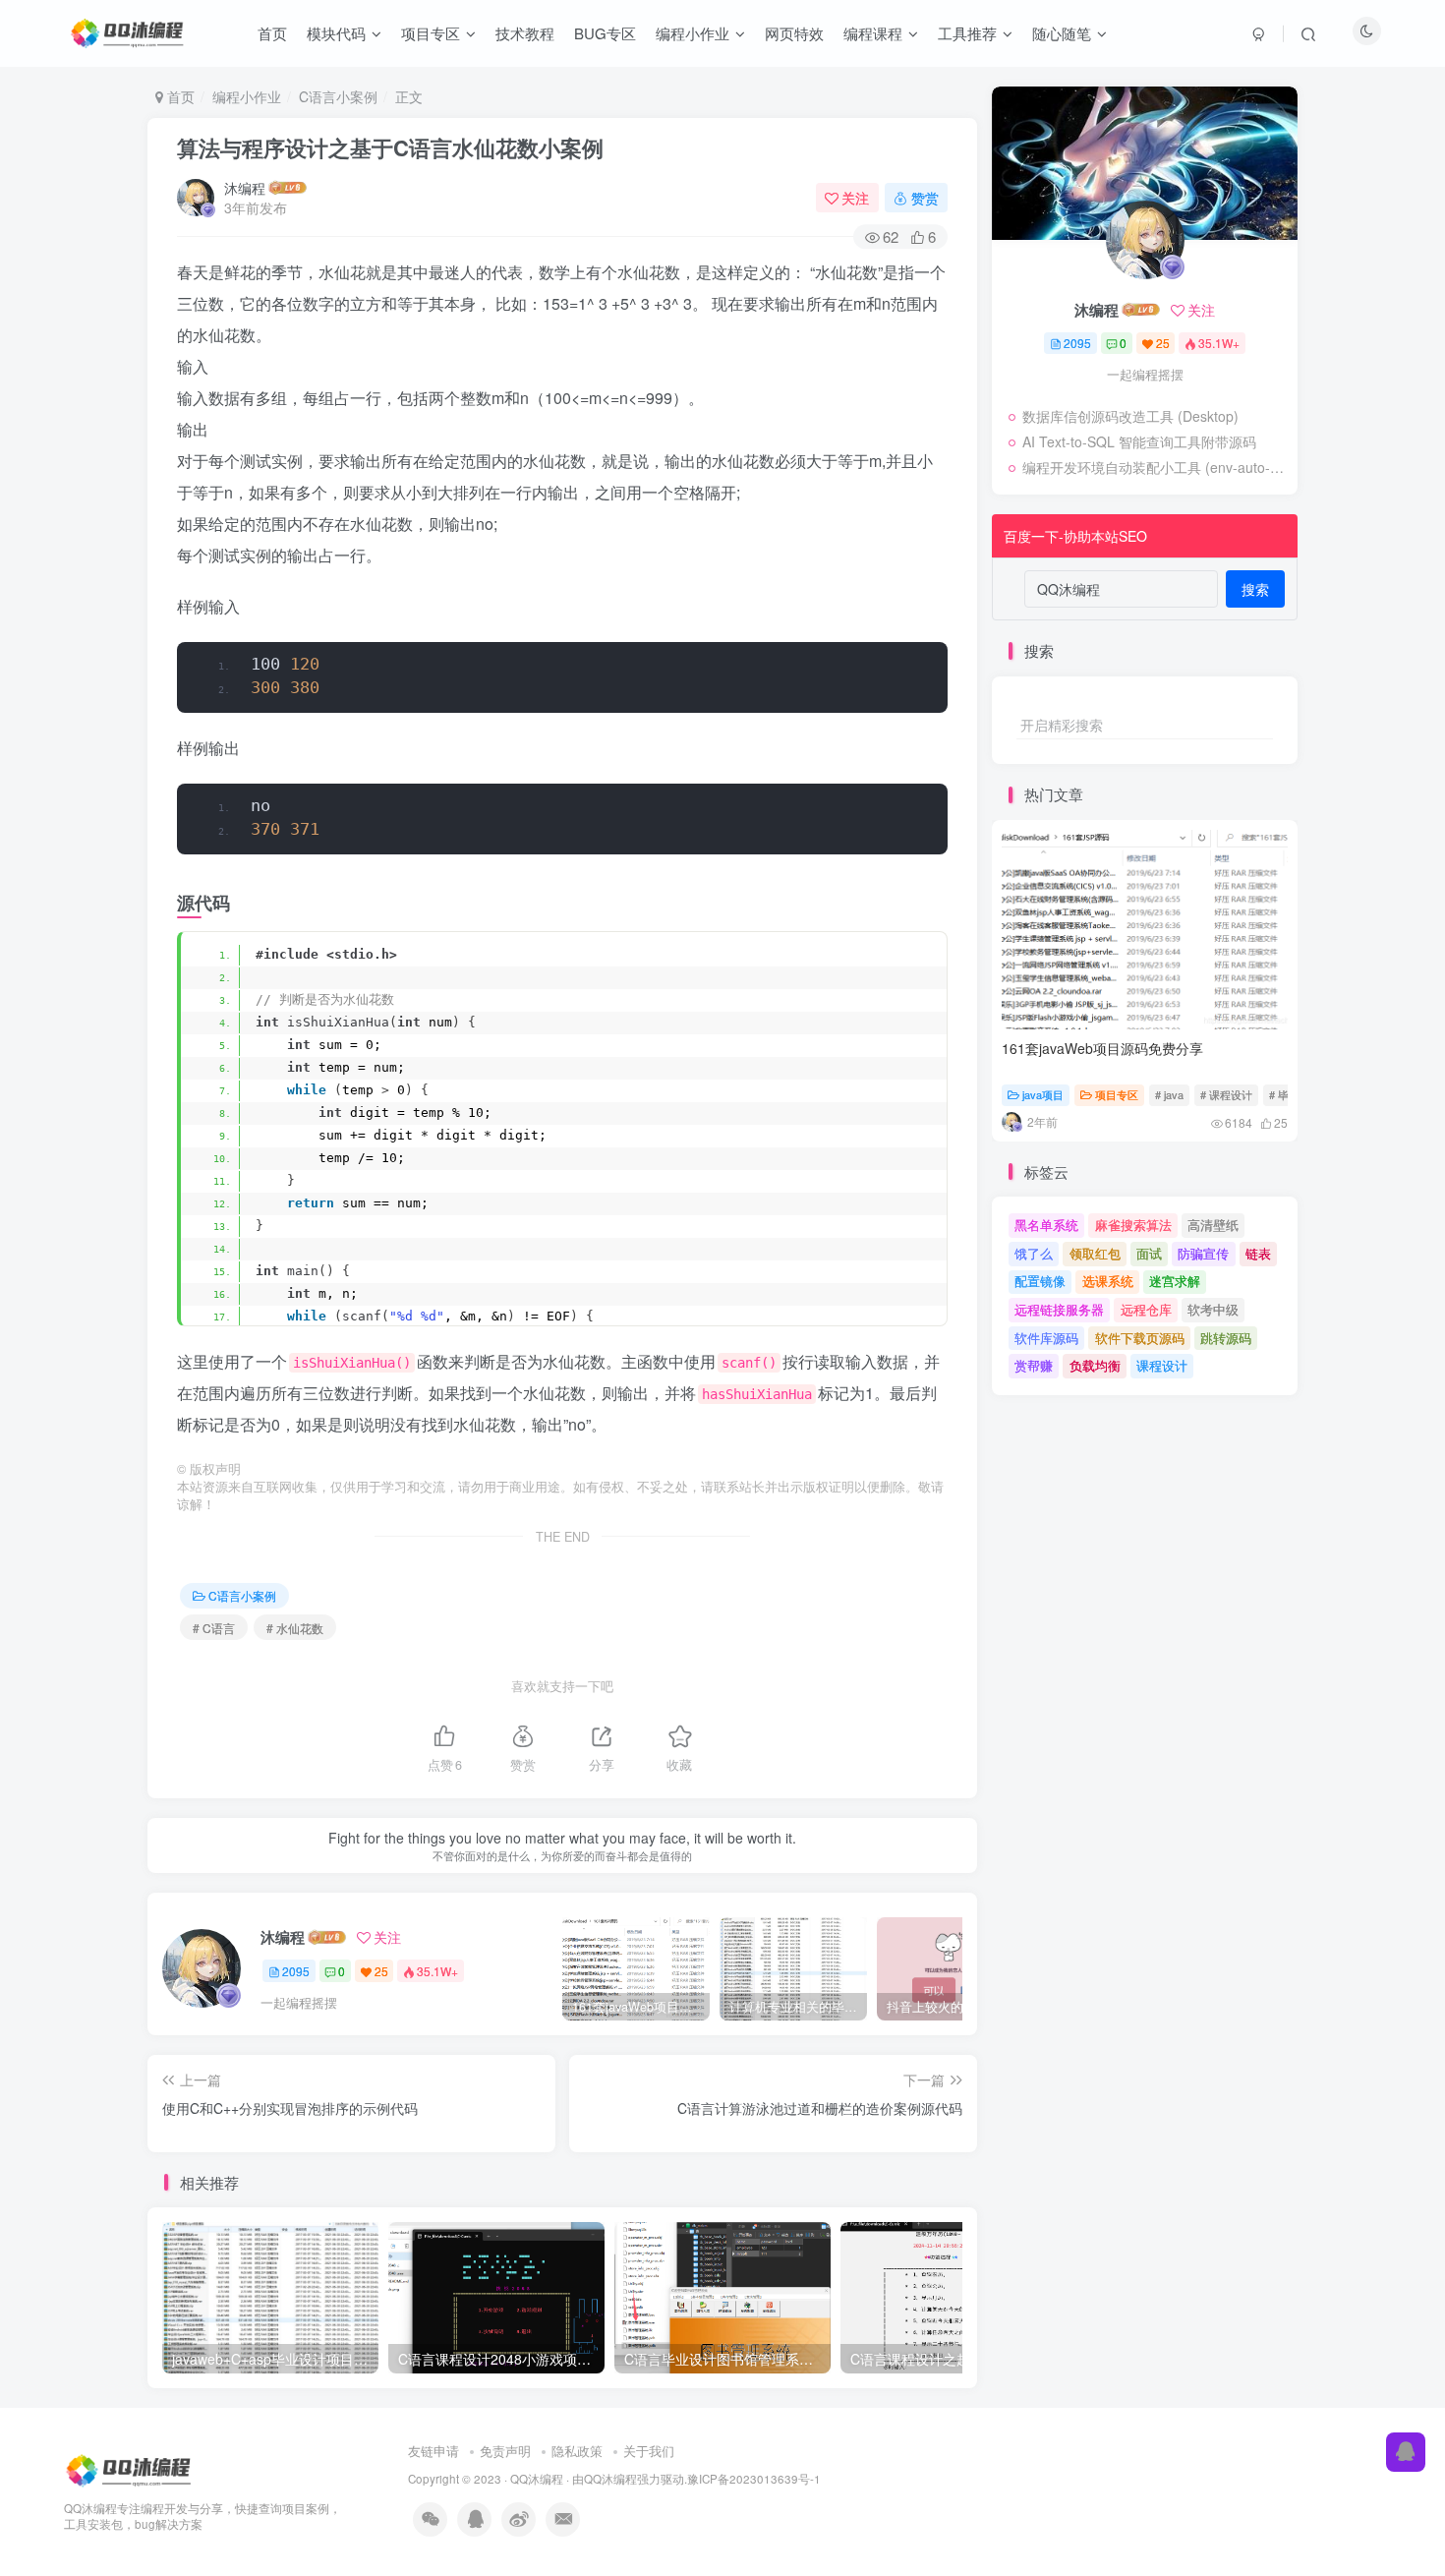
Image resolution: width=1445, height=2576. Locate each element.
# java (1169, 1094)
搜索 (1255, 589)
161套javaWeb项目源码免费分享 (1102, 1048)
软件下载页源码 (1140, 1338)
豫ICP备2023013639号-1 (754, 2479)
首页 (179, 96)
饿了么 (1034, 1253)
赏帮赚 (1034, 1365)
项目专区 (1117, 1094)
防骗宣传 (1203, 1253)
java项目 (1043, 1094)
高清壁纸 (1213, 1225)
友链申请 (433, 2451)
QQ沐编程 (537, 2479)
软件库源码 (1046, 1338)
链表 (1258, 1253)
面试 (1149, 1253)
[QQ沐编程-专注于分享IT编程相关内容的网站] (130, 2468)
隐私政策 (577, 2451)
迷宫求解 (1175, 1281)
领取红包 (1095, 1253)
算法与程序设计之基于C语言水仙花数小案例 (390, 147)
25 (381, 1971)
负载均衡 (1095, 1365)
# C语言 (214, 1628)
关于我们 (649, 2451)
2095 (296, 1971)
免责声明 (505, 2451)
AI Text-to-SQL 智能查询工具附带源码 (1139, 441)
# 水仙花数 (295, 1628)
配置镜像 (1040, 1281)
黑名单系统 (1046, 1225)
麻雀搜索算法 (1133, 1225)
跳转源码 (1226, 1338)
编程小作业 (247, 96)
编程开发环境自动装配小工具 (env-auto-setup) (1155, 467)
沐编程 (245, 188)
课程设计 (1162, 1365)
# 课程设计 (1226, 1094)
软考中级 (1213, 1309)
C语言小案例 (338, 96)
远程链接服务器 (1059, 1309)
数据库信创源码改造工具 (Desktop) (1130, 416)
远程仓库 (1146, 1309)
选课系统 (1108, 1281)
